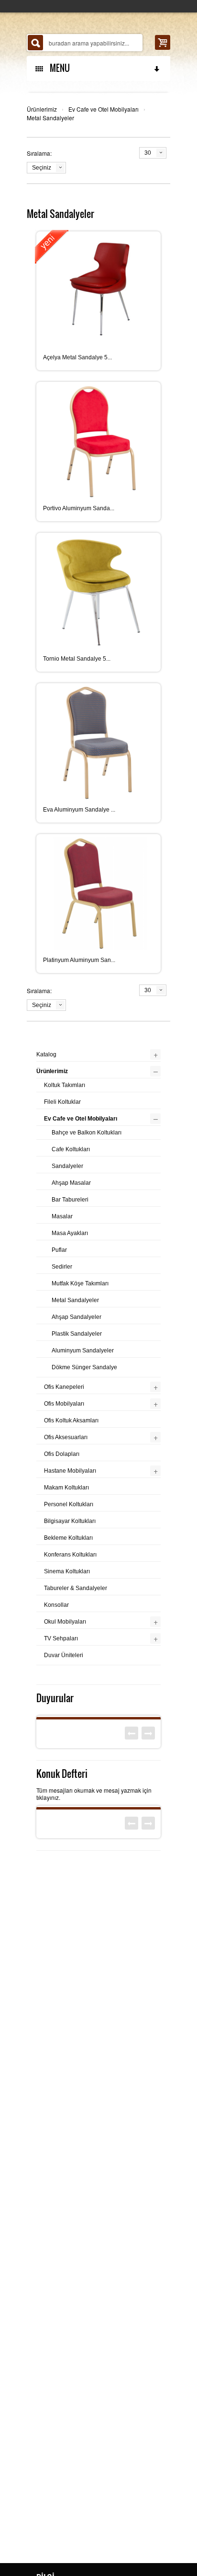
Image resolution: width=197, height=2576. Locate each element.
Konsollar (56, 1605)
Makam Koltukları (66, 1488)
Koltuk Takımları (65, 1085)
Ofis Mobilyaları (64, 1404)
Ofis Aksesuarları (66, 1437)
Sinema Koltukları (67, 1571)
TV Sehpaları (61, 1638)
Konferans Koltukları (70, 1555)
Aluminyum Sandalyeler (83, 1351)
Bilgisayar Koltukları (70, 1521)
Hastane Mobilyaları (70, 1471)
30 (148, 153)
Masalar (62, 1216)
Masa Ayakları (70, 1233)
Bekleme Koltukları (68, 1538)
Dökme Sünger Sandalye (84, 1367)
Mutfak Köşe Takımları (80, 1283)
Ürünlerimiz (42, 109)
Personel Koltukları (69, 1504)
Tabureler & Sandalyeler (76, 1588)
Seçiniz (42, 168)
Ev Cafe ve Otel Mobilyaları (104, 109)
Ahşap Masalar (71, 1183)
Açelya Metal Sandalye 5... (77, 357)
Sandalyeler (67, 1166)
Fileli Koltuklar (62, 1102)
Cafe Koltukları (71, 1149)
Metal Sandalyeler (50, 118)
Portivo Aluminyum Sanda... (79, 508)
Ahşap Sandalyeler (77, 1317)
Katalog (46, 1054)
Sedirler (62, 1267)
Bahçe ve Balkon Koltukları (87, 1133)
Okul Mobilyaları (65, 1622)
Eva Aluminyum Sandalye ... (79, 810)
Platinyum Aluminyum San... (79, 960)
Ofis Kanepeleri (64, 1387)
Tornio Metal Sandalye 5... (77, 659)
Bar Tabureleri (70, 1200)
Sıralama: (39, 153)
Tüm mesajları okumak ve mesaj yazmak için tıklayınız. (94, 1794)
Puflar (59, 1250)
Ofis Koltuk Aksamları (71, 1420)
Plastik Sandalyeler (77, 1334)
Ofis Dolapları (62, 1454)
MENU (58, 68)
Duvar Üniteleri (64, 1655)
